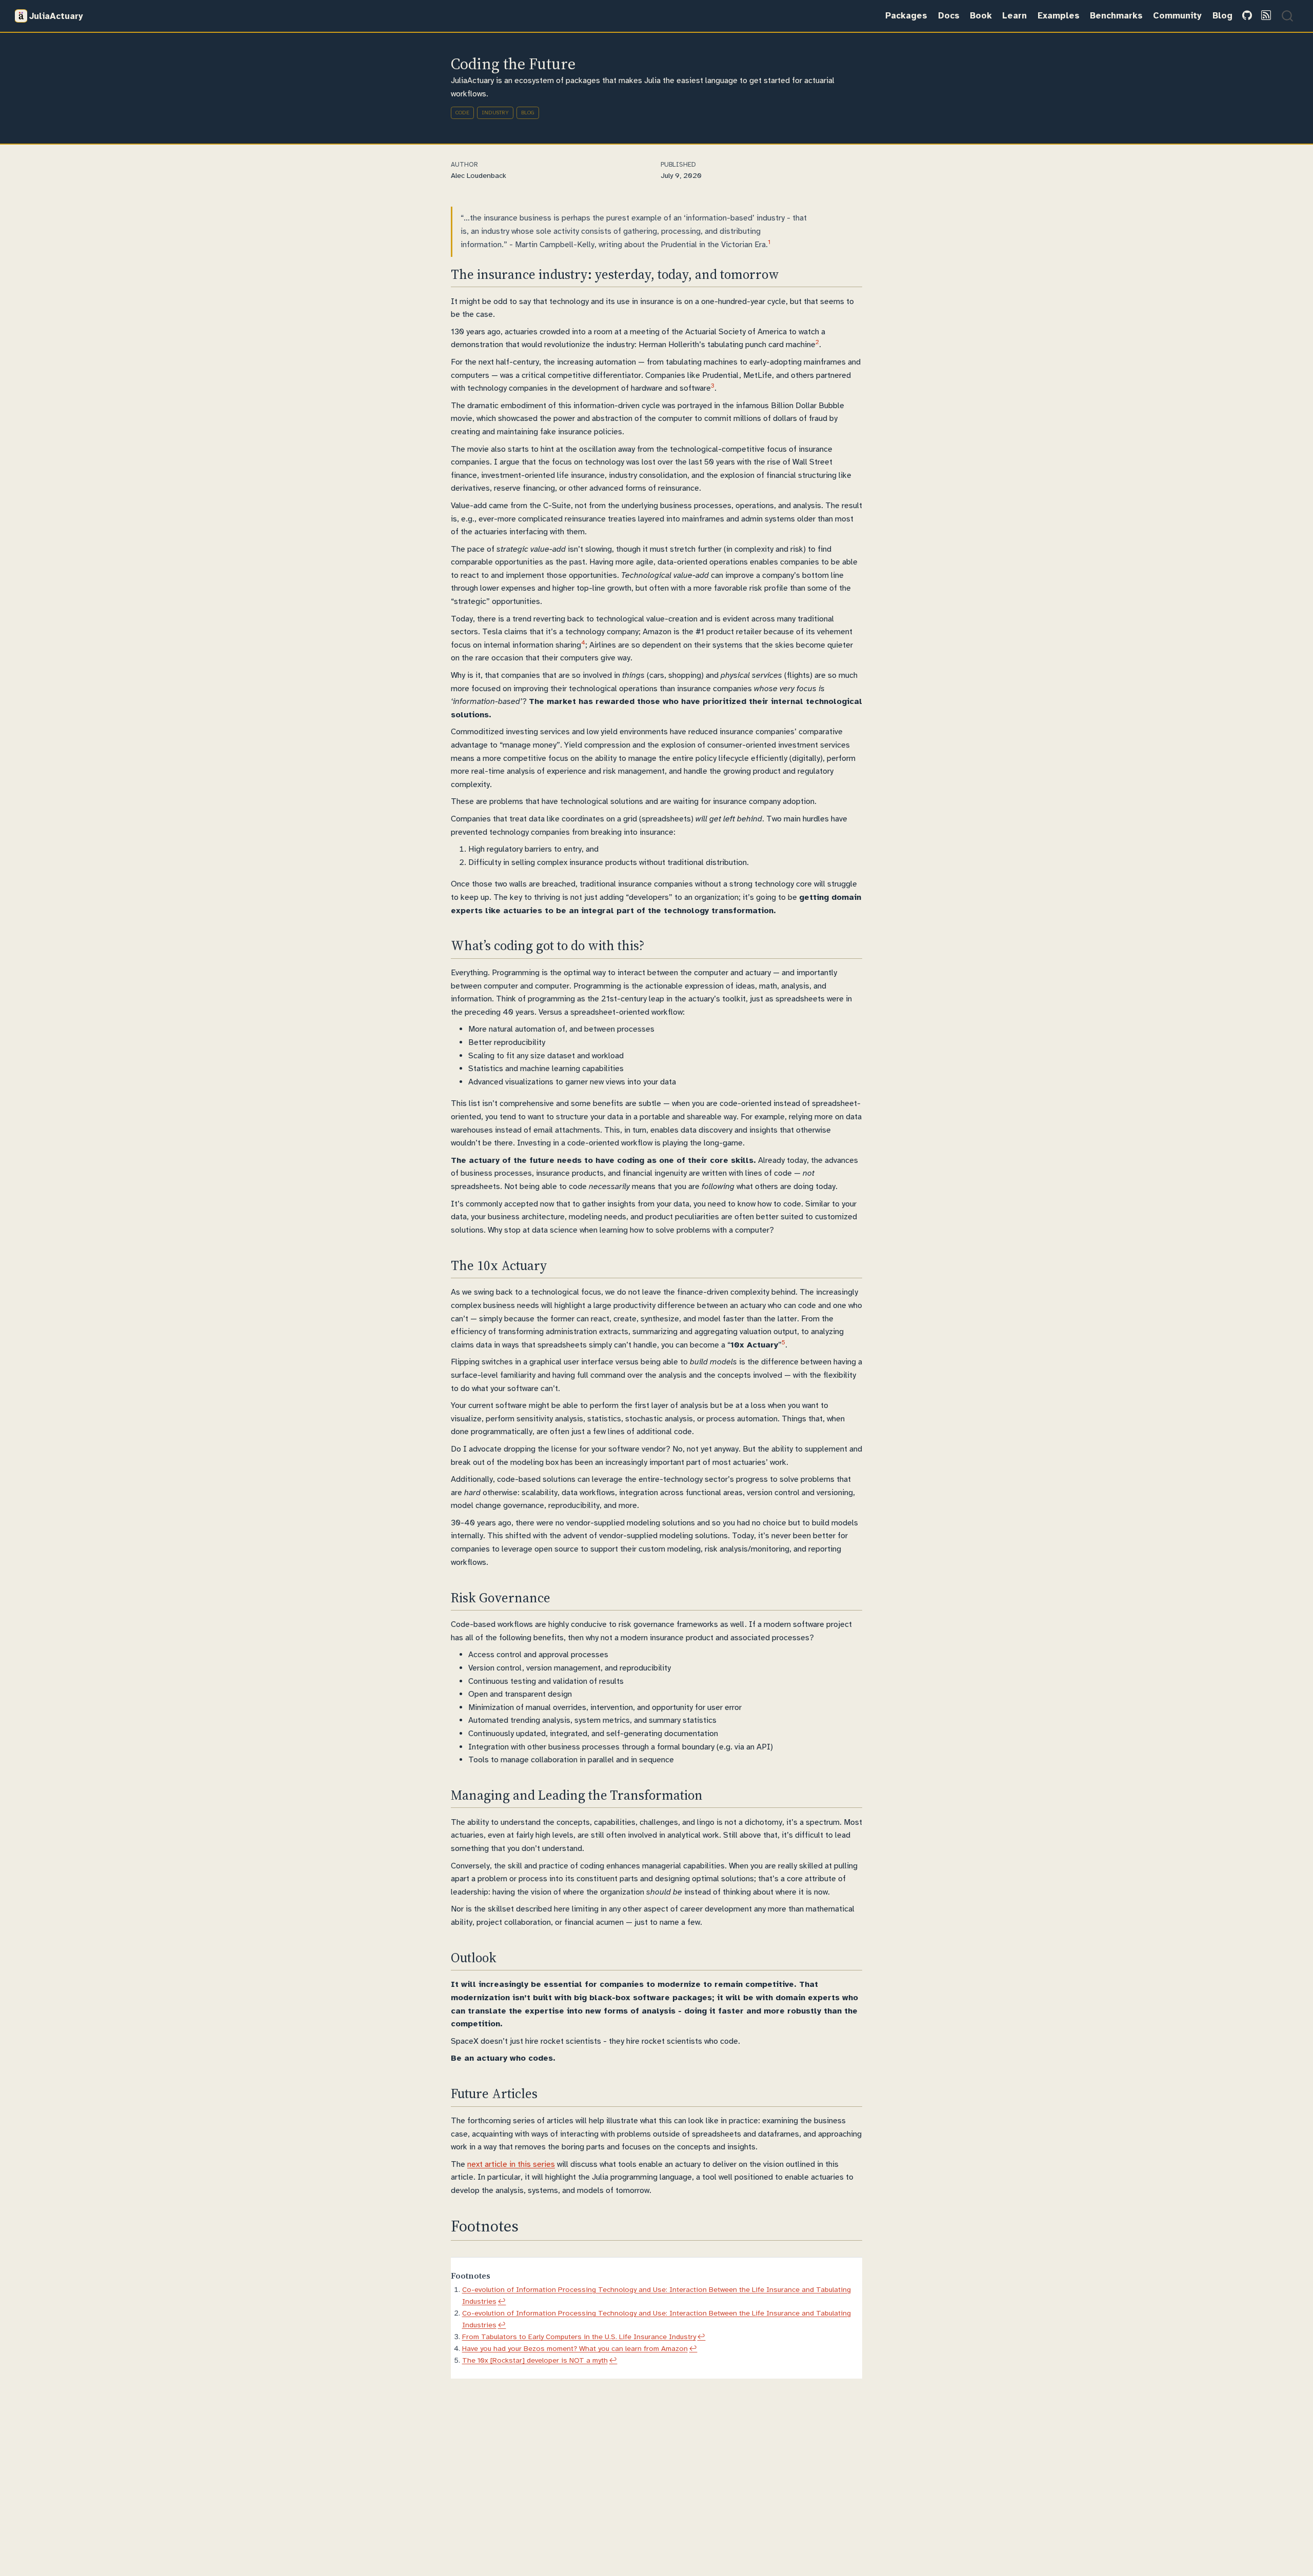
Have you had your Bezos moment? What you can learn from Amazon (575, 2348)
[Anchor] (788, 273)
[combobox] (1288, 16)
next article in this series (511, 2164)
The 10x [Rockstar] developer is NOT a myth (535, 2360)
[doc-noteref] (769, 245)
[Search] (1287, 16)
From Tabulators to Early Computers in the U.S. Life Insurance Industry (579, 2337)
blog (528, 113)
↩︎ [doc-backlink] (502, 2301)
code (462, 113)
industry (495, 113)
